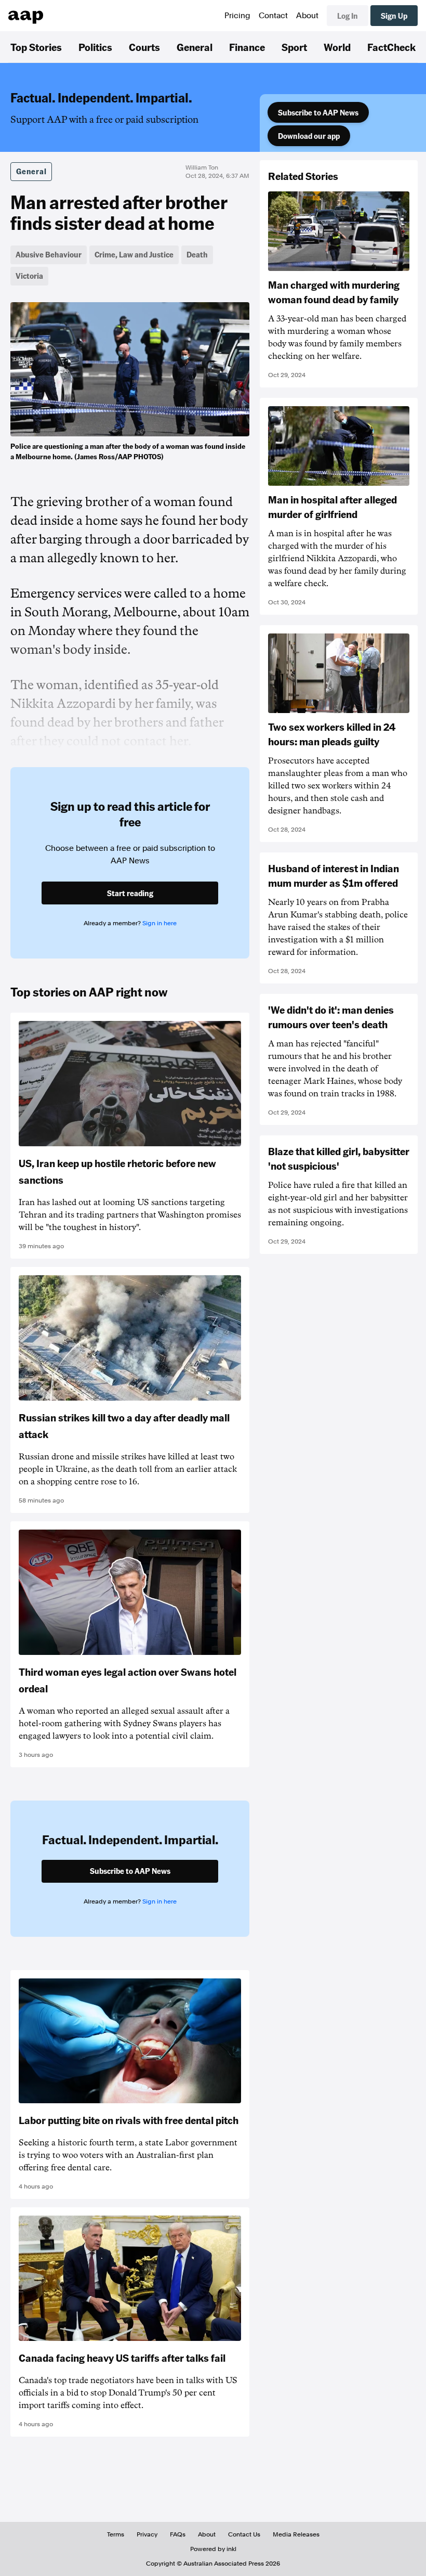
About (307, 16)
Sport (294, 47)
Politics (95, 47)
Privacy (147, 2534)
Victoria (29, 276)
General (195, 47)
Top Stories (36, 47)
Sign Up (394, 16)
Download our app (309, 136)
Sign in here (159, 923)
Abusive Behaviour (49, 254)
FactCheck (391, 47)
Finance (247, 47)
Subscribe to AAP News (318, 112)
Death (197, 254)
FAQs (178, 2534)
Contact (273, 16)
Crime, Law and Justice (134, 254)
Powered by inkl (213, 2549)
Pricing (237, 16)
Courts (144, 47)
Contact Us (244, 2534)
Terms (116, 2534)
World (337, 47)
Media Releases (296, 2534)
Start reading (130, 893)
